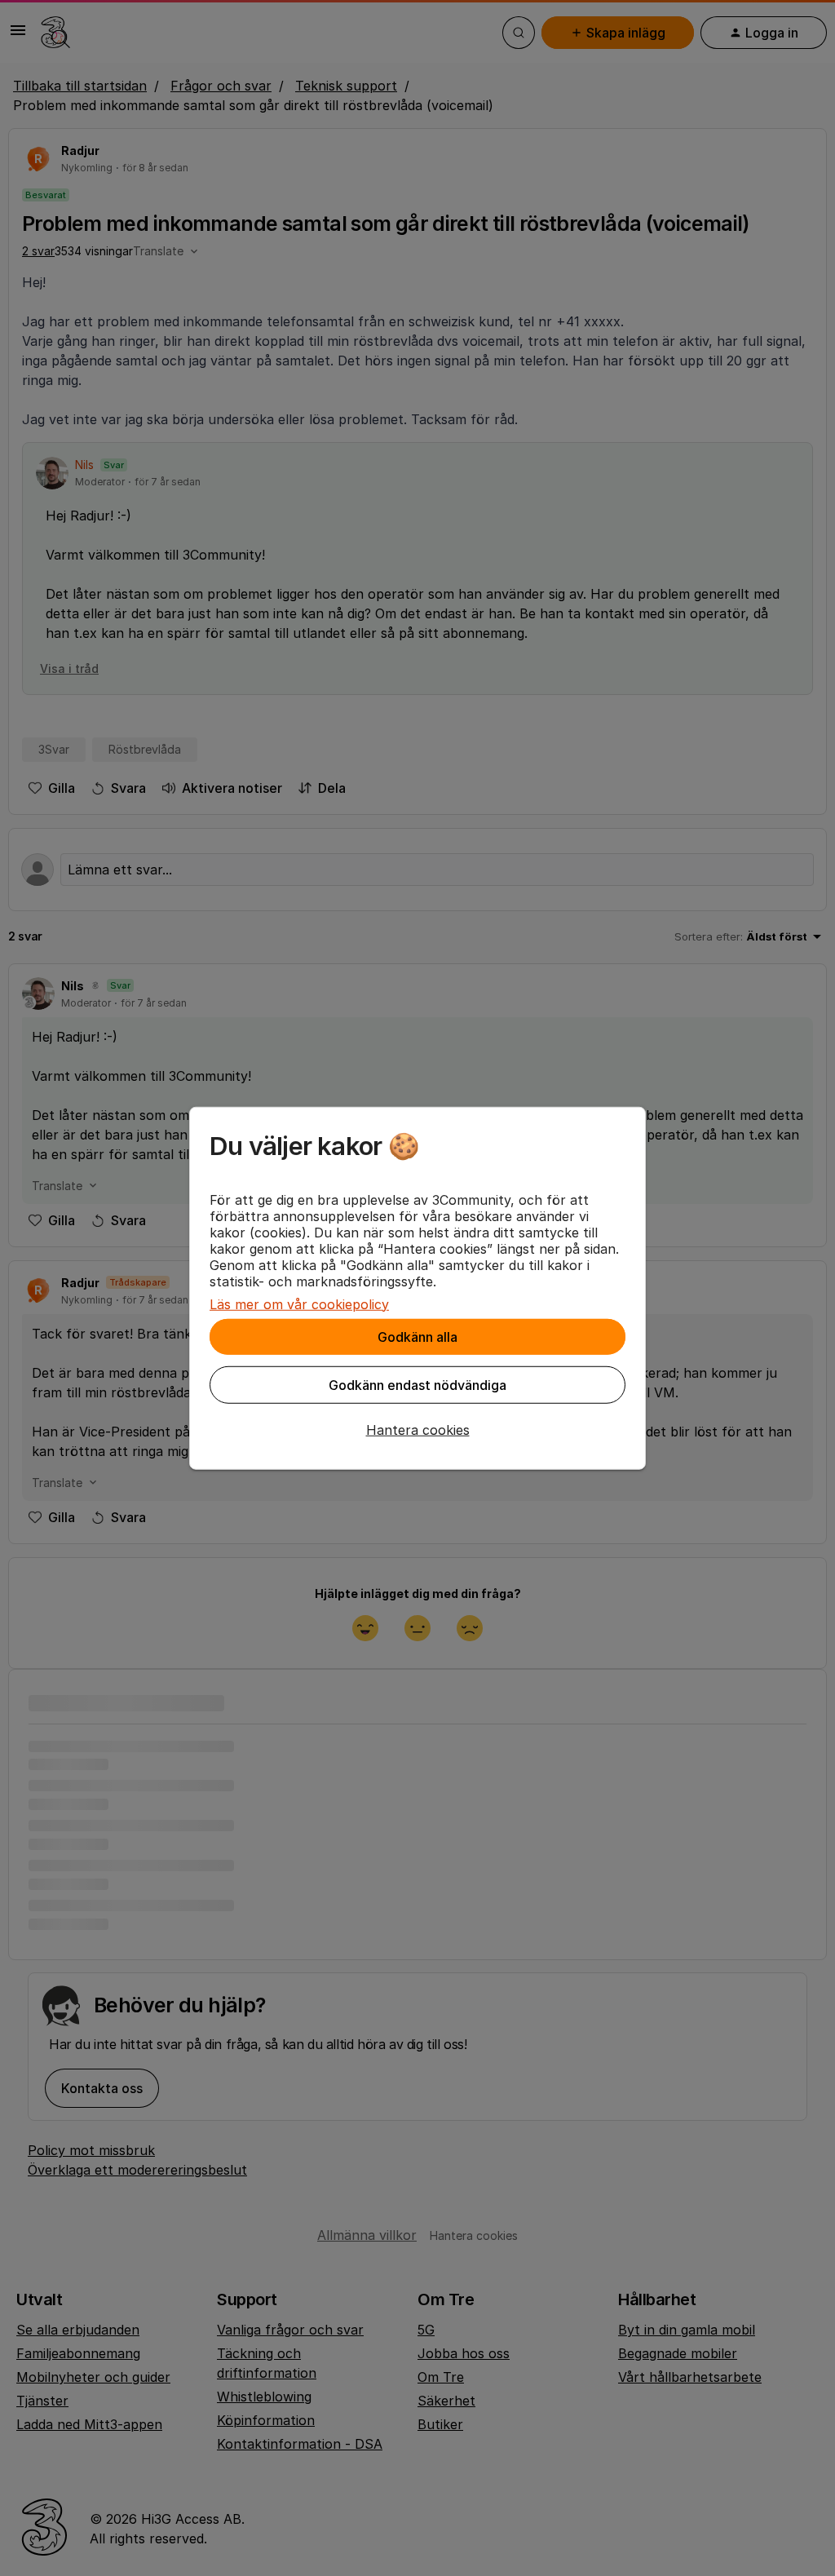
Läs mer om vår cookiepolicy (299, 1303)
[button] (417, 1429)
